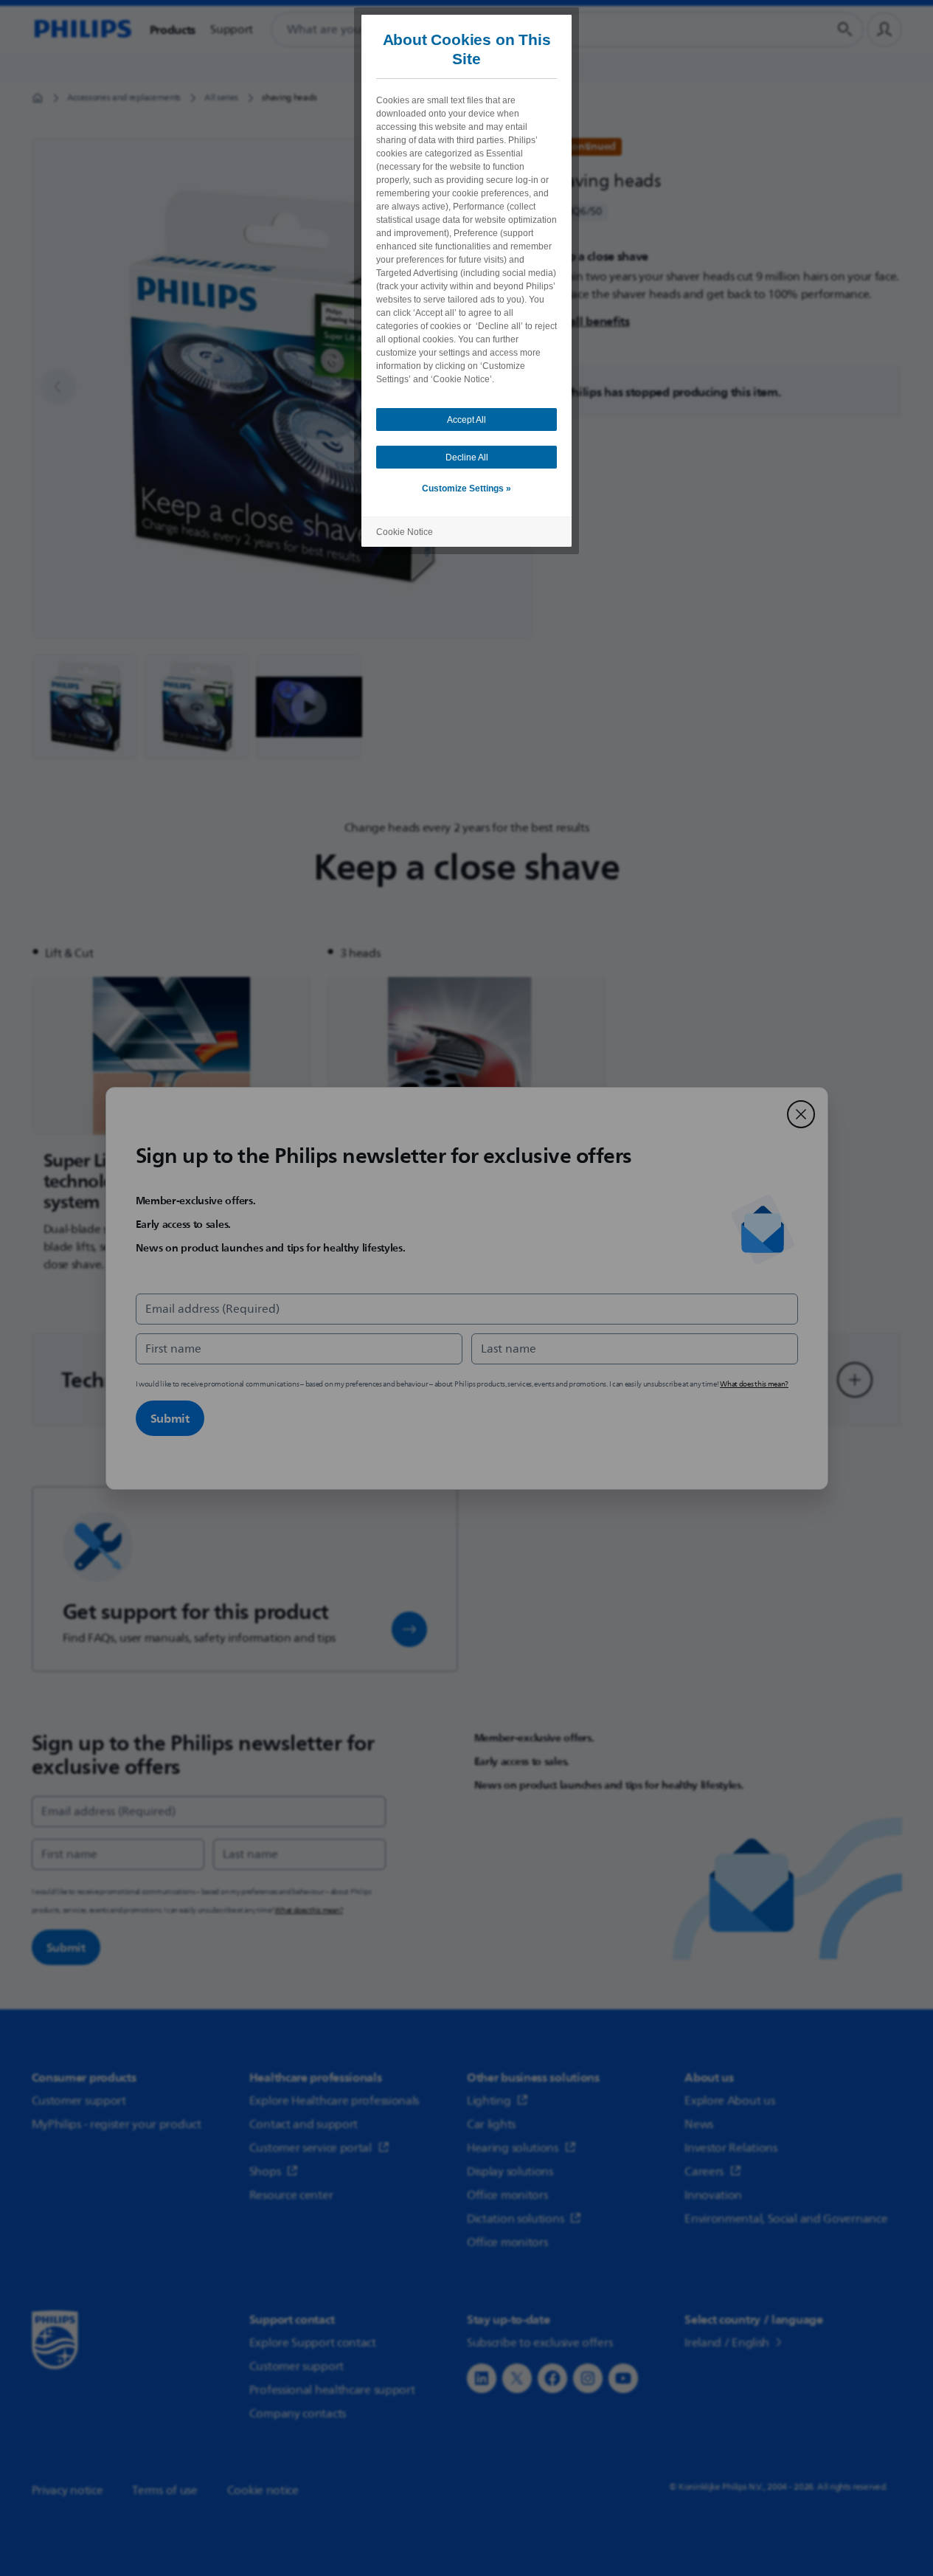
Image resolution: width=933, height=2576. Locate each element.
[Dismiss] (801, 1114)
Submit (170, 1418)
